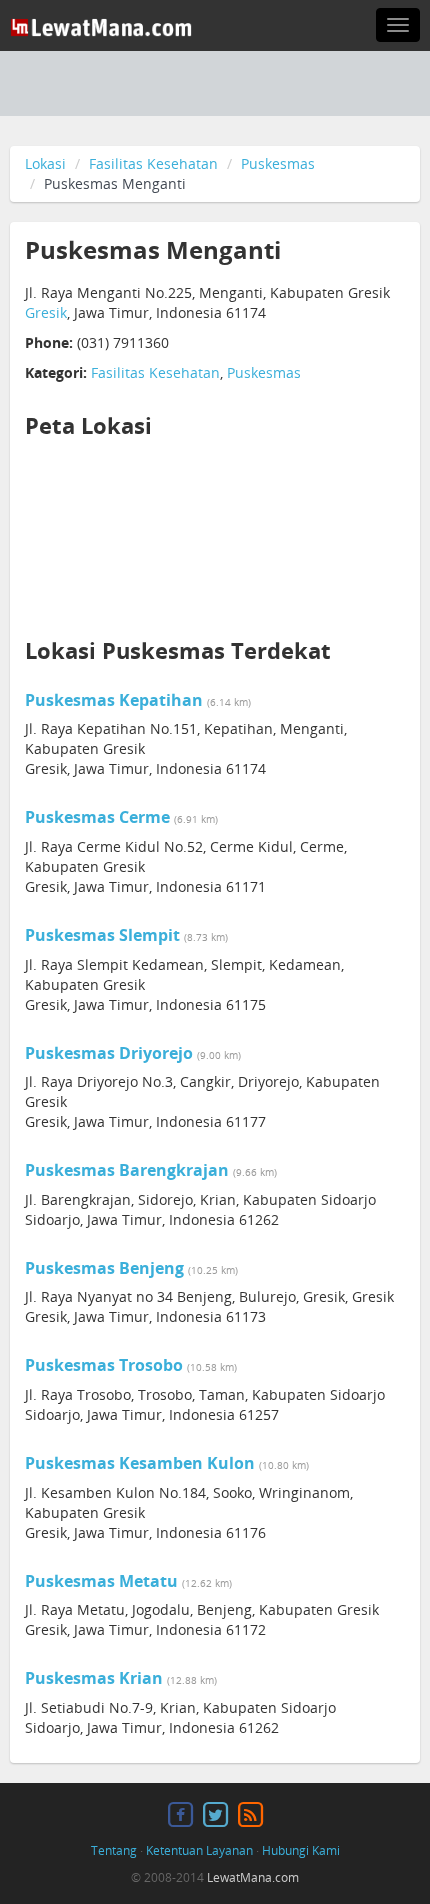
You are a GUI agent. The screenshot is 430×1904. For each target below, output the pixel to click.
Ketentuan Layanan (199, 1850)
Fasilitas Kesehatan (153, 163)
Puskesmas (278, 163)
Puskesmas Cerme (97, 817)
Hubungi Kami (301, 1850)
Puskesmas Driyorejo (109, 1053)
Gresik (46, 312)
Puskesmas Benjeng (104, 1268)
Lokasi (45, 163)
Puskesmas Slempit (102, 935)
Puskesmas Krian (94, 1678)
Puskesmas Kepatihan (114, 700)
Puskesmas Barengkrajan (127, 1170)
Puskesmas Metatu (101, 1581)
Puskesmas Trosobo (104, 1365)
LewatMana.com (253, 1877)
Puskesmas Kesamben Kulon (140, 1463)
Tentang (114, 1850)
